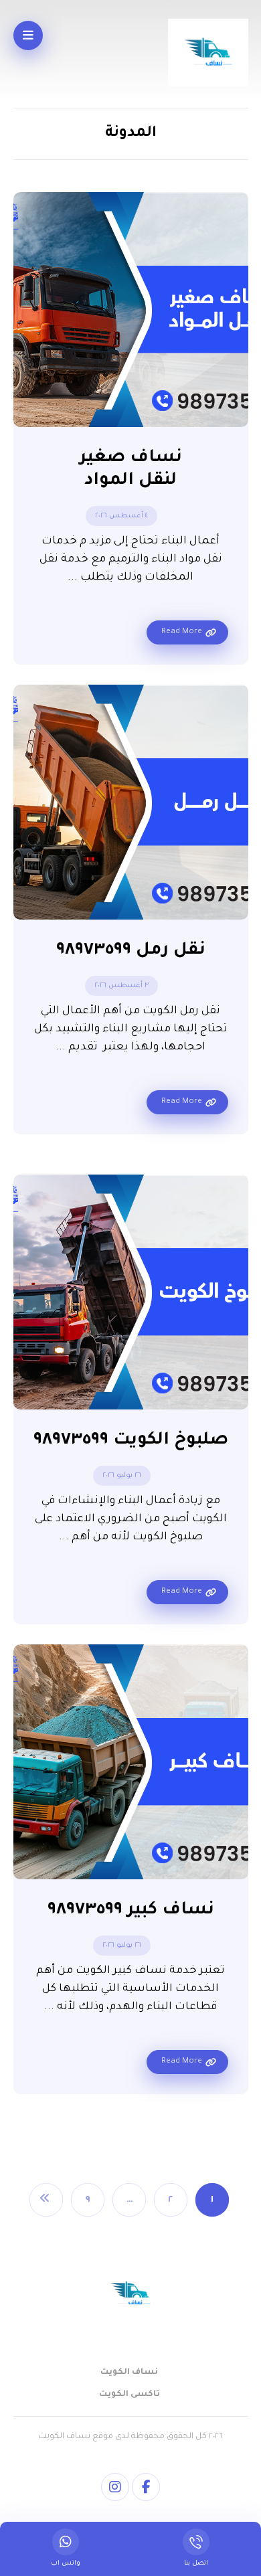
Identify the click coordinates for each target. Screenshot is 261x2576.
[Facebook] (146, 2487)
